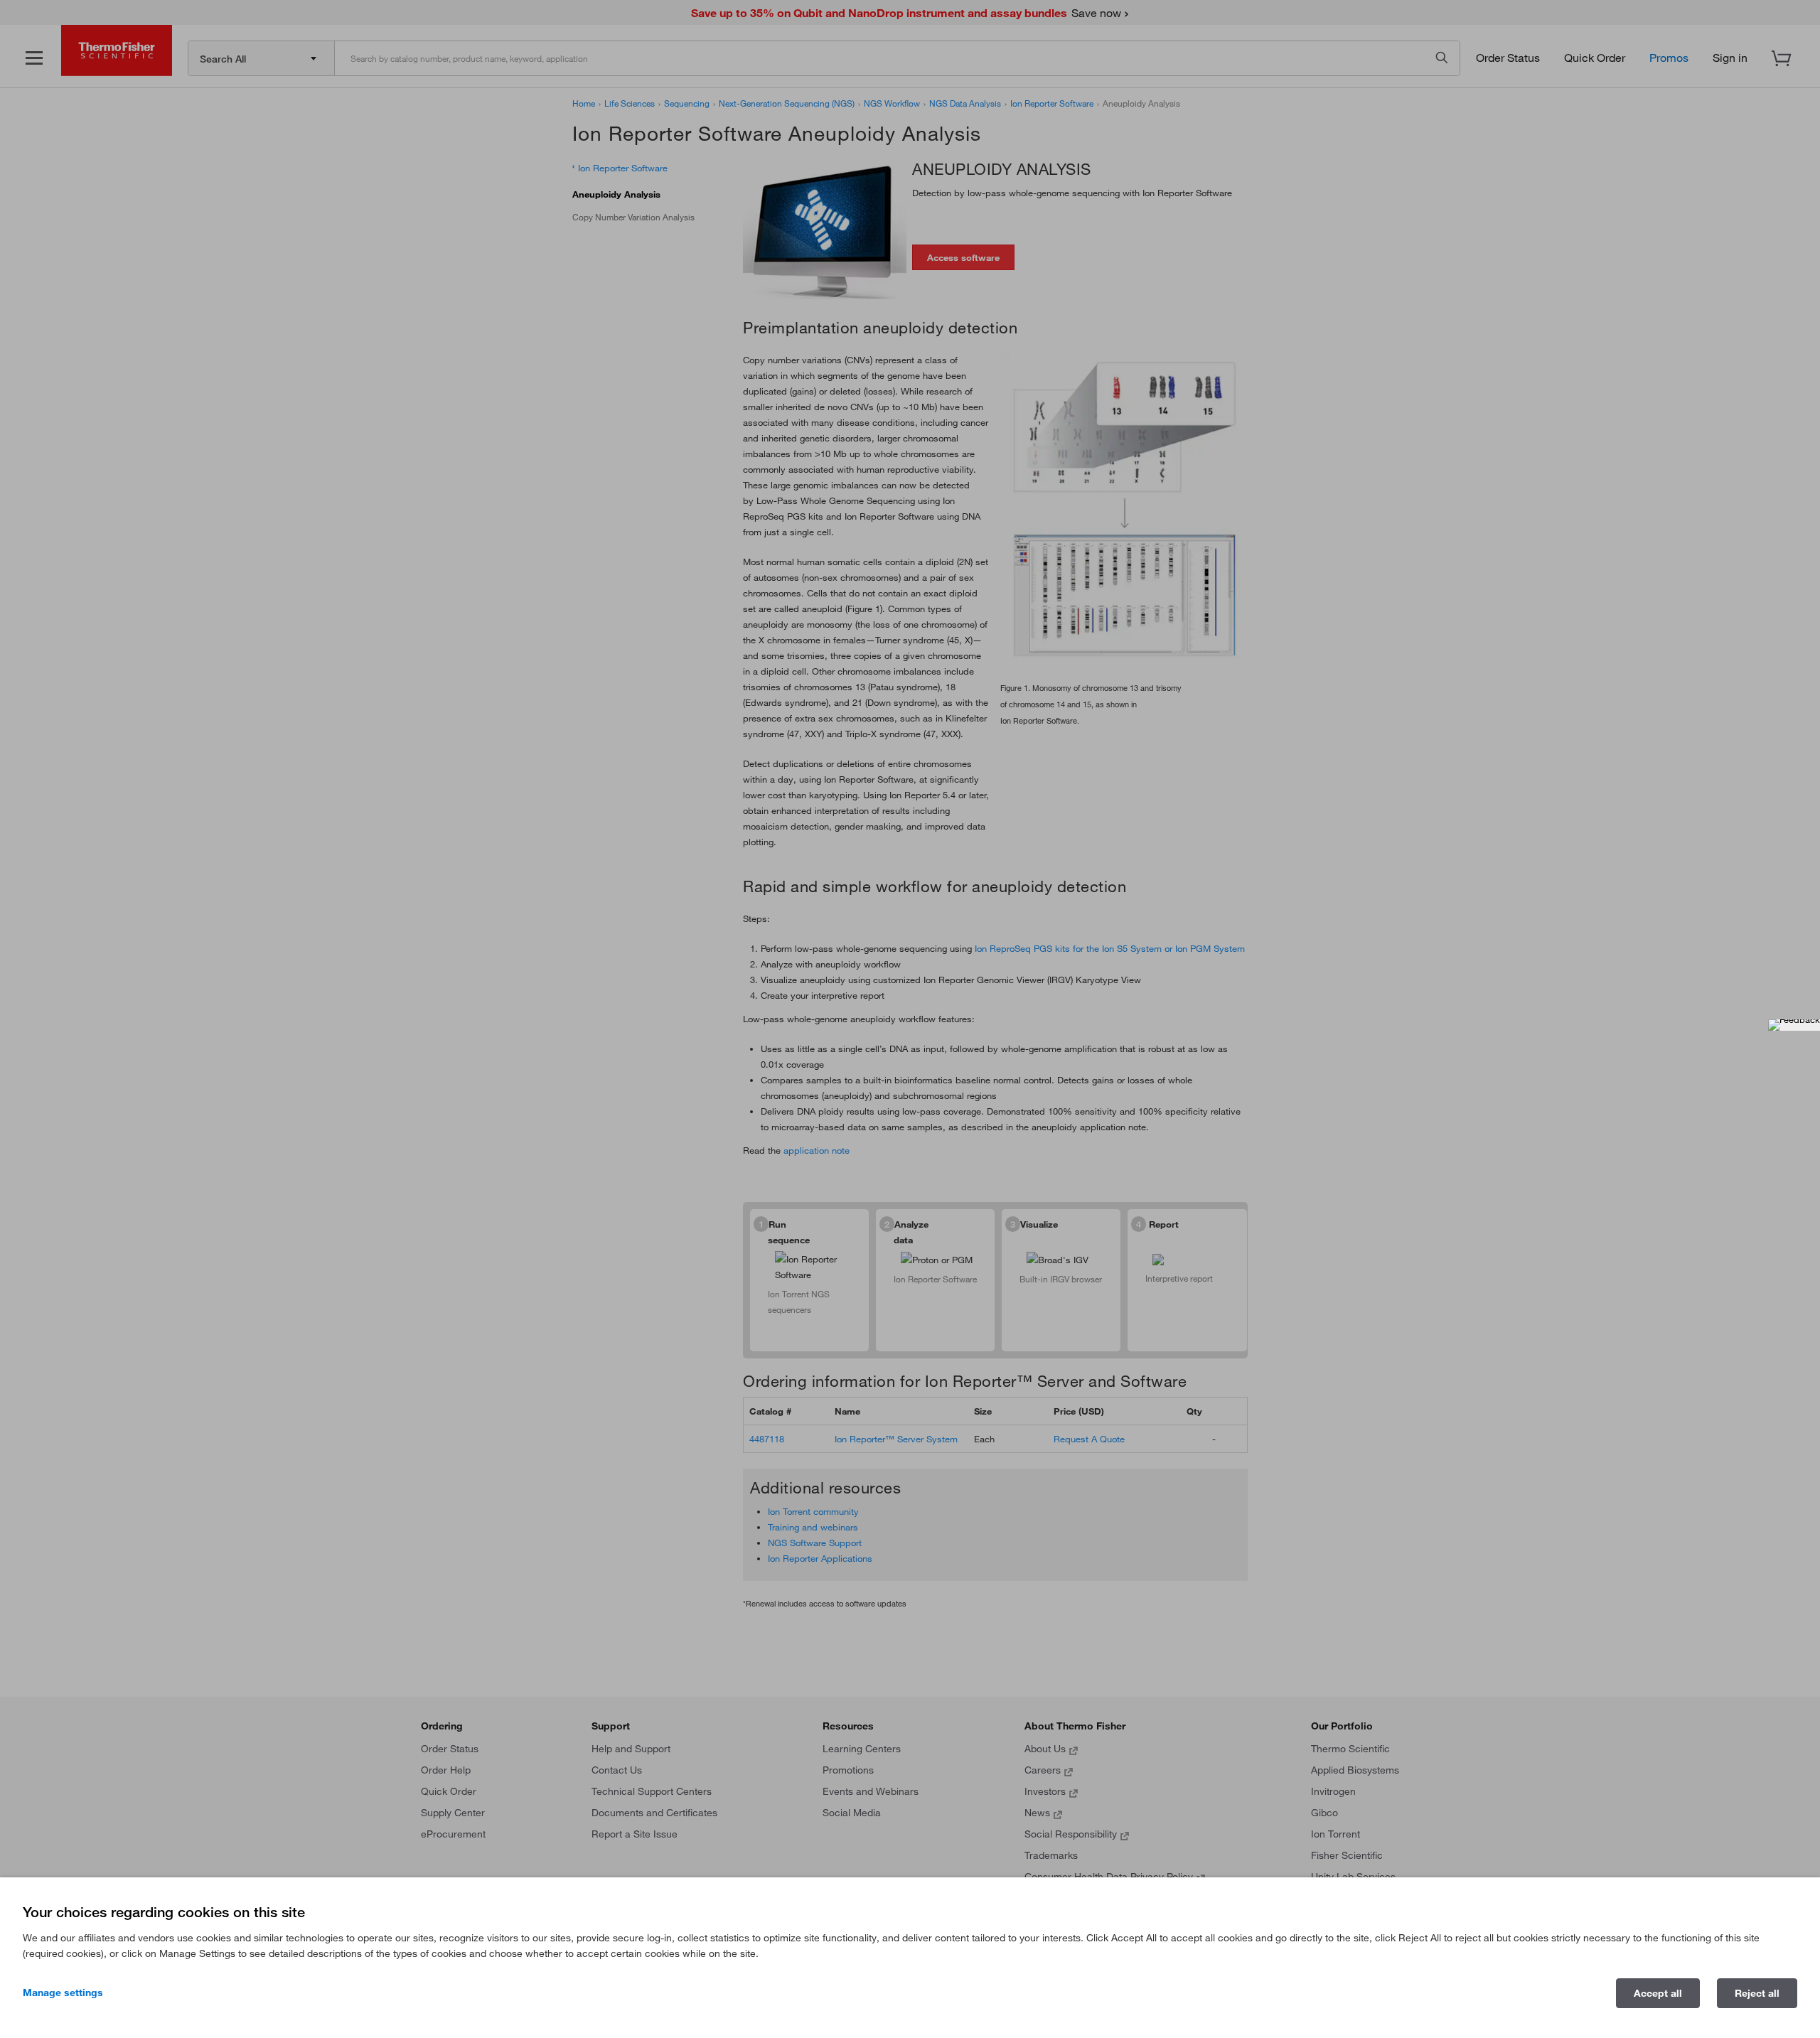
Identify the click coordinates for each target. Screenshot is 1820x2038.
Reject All (1757, 1993)
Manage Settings (63, 1993)
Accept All (1658, 1993)
